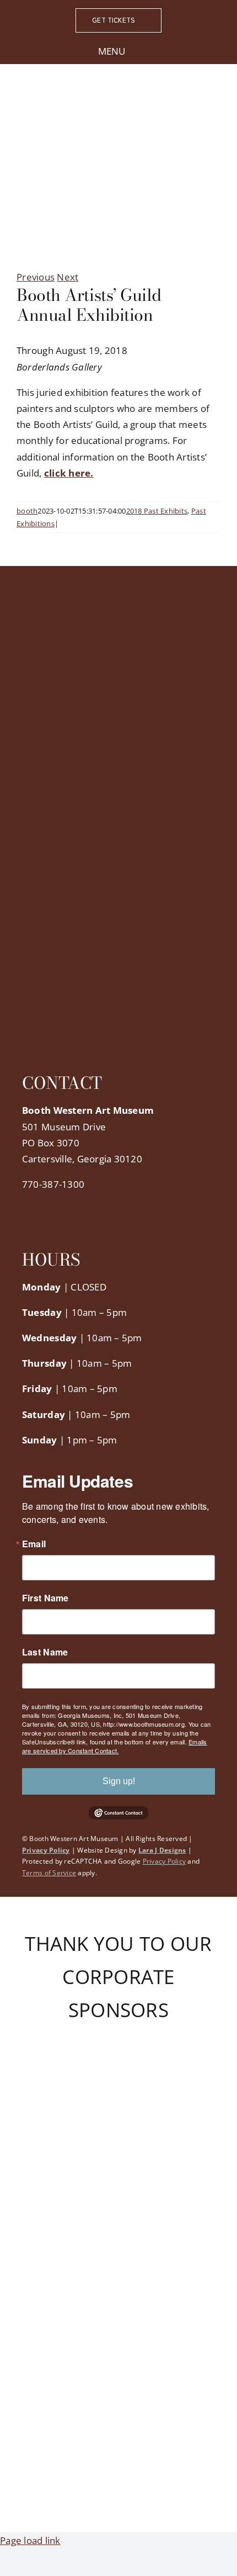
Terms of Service (49, 1873)
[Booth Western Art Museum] (118, 99)
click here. (69, 473)
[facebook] (25, 1207)
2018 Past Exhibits (157, 511)
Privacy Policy (46, 1850)
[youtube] (79, 1207)
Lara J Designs (162, 1850)
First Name (45, 1598)
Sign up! (119, 1781)
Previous (36, 277)
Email (34, 1544)
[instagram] (61, 1207)
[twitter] (43, 1207)
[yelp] (96, 1207)
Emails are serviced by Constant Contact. (115, 1746)
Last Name (45, 1652)
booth (27, 511)
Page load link (30, 2540)
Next (68, 277)
